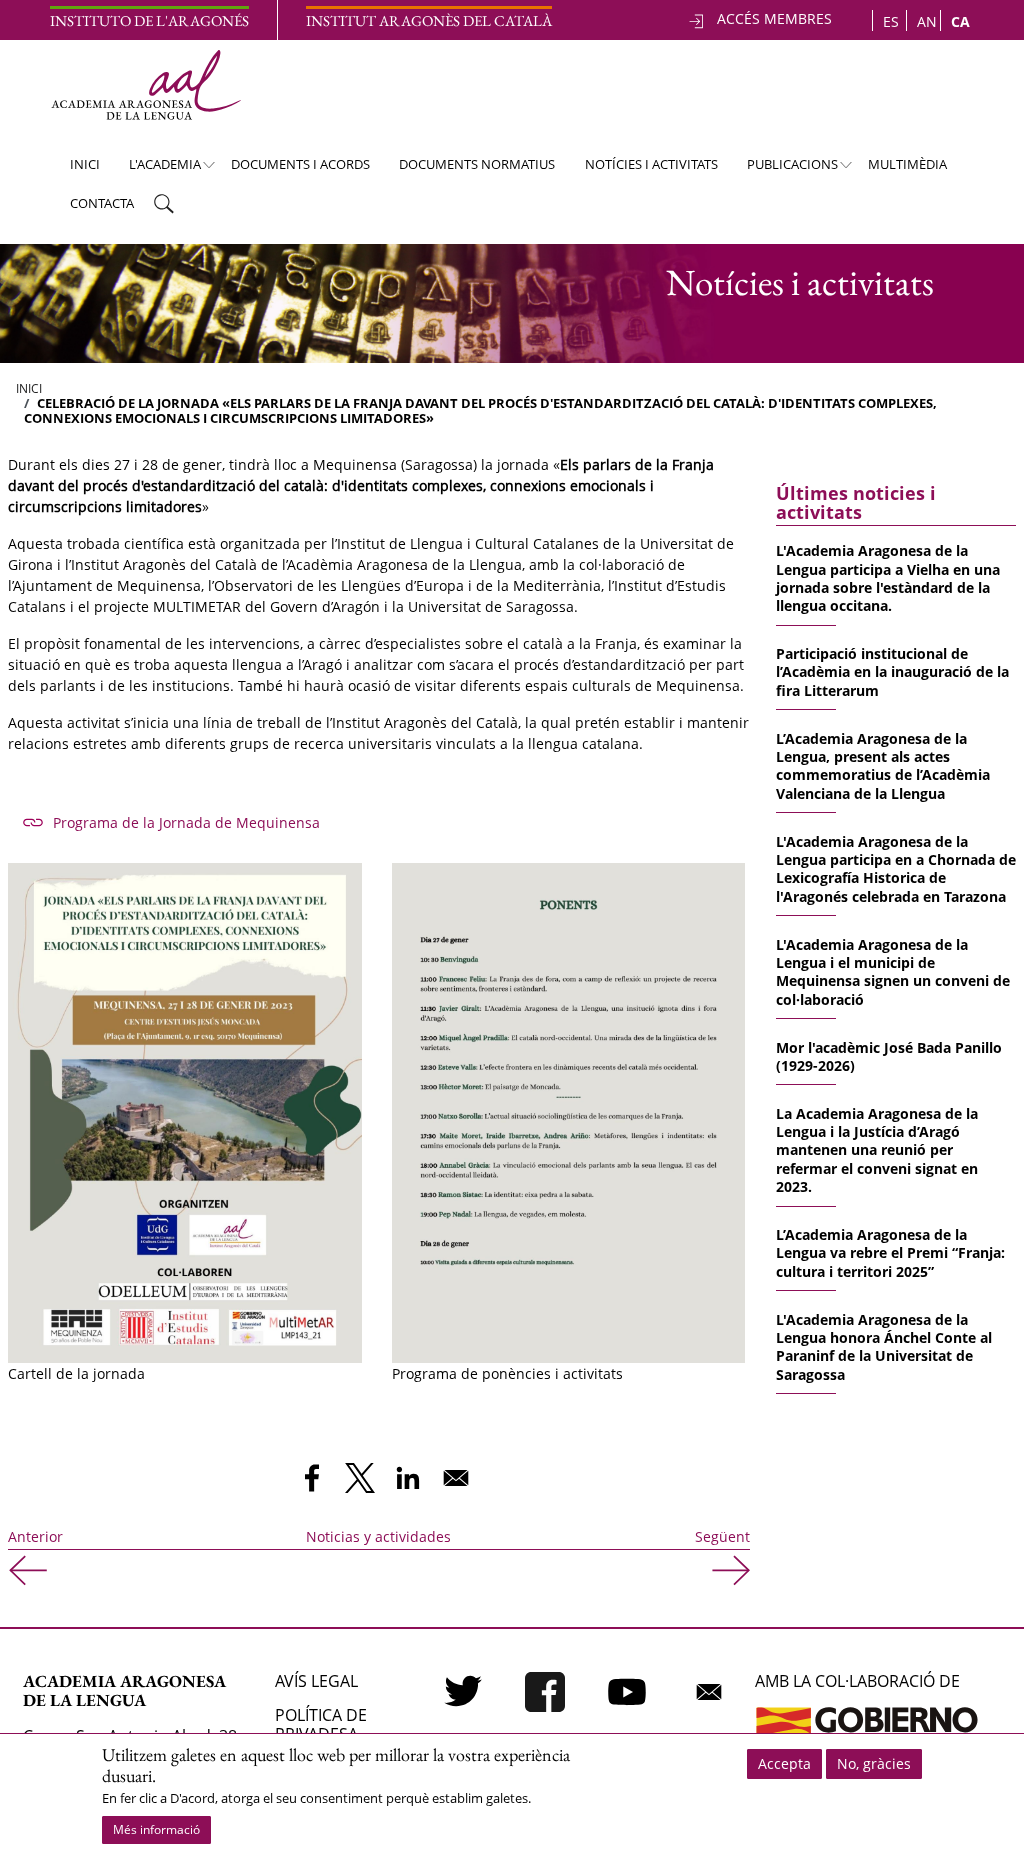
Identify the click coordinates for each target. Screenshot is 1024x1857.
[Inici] (145, 85)
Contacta (102, 203)
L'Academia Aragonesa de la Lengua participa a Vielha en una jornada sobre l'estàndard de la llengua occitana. (888, 578)
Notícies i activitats (651, 164)
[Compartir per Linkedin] (408, 1478)
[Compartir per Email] (456, 1478)
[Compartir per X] (360, 1478)
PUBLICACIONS (783, 169)
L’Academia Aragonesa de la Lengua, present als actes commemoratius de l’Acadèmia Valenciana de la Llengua (883, 766)
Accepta (784, 1763)
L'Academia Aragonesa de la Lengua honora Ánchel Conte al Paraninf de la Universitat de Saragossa (884, 1347)
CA (960, 21)
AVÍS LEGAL (316, 1681)
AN (927, 21)
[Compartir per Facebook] (312, 1478)
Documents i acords (300, 164)
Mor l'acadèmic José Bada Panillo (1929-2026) (889, 1056)
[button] (185, 1110)
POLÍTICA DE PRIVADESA (321, 1724)
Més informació (156, 1829)
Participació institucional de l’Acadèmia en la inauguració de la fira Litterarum (892, 672)
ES (891, 21)
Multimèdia (907, 164)
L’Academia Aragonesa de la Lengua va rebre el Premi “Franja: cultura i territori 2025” (890, 1253)
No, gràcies (874, 1763)
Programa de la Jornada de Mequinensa (186, 822)
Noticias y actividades (378, 1536)
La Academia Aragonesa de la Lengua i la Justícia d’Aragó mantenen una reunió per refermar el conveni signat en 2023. (877, 1150)
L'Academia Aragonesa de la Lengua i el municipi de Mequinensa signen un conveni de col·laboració (893, 972)
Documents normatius (477, 164)
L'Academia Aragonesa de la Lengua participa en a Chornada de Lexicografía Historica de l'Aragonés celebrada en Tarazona (896, 869)
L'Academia (156, 169)
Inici (85, 164)
